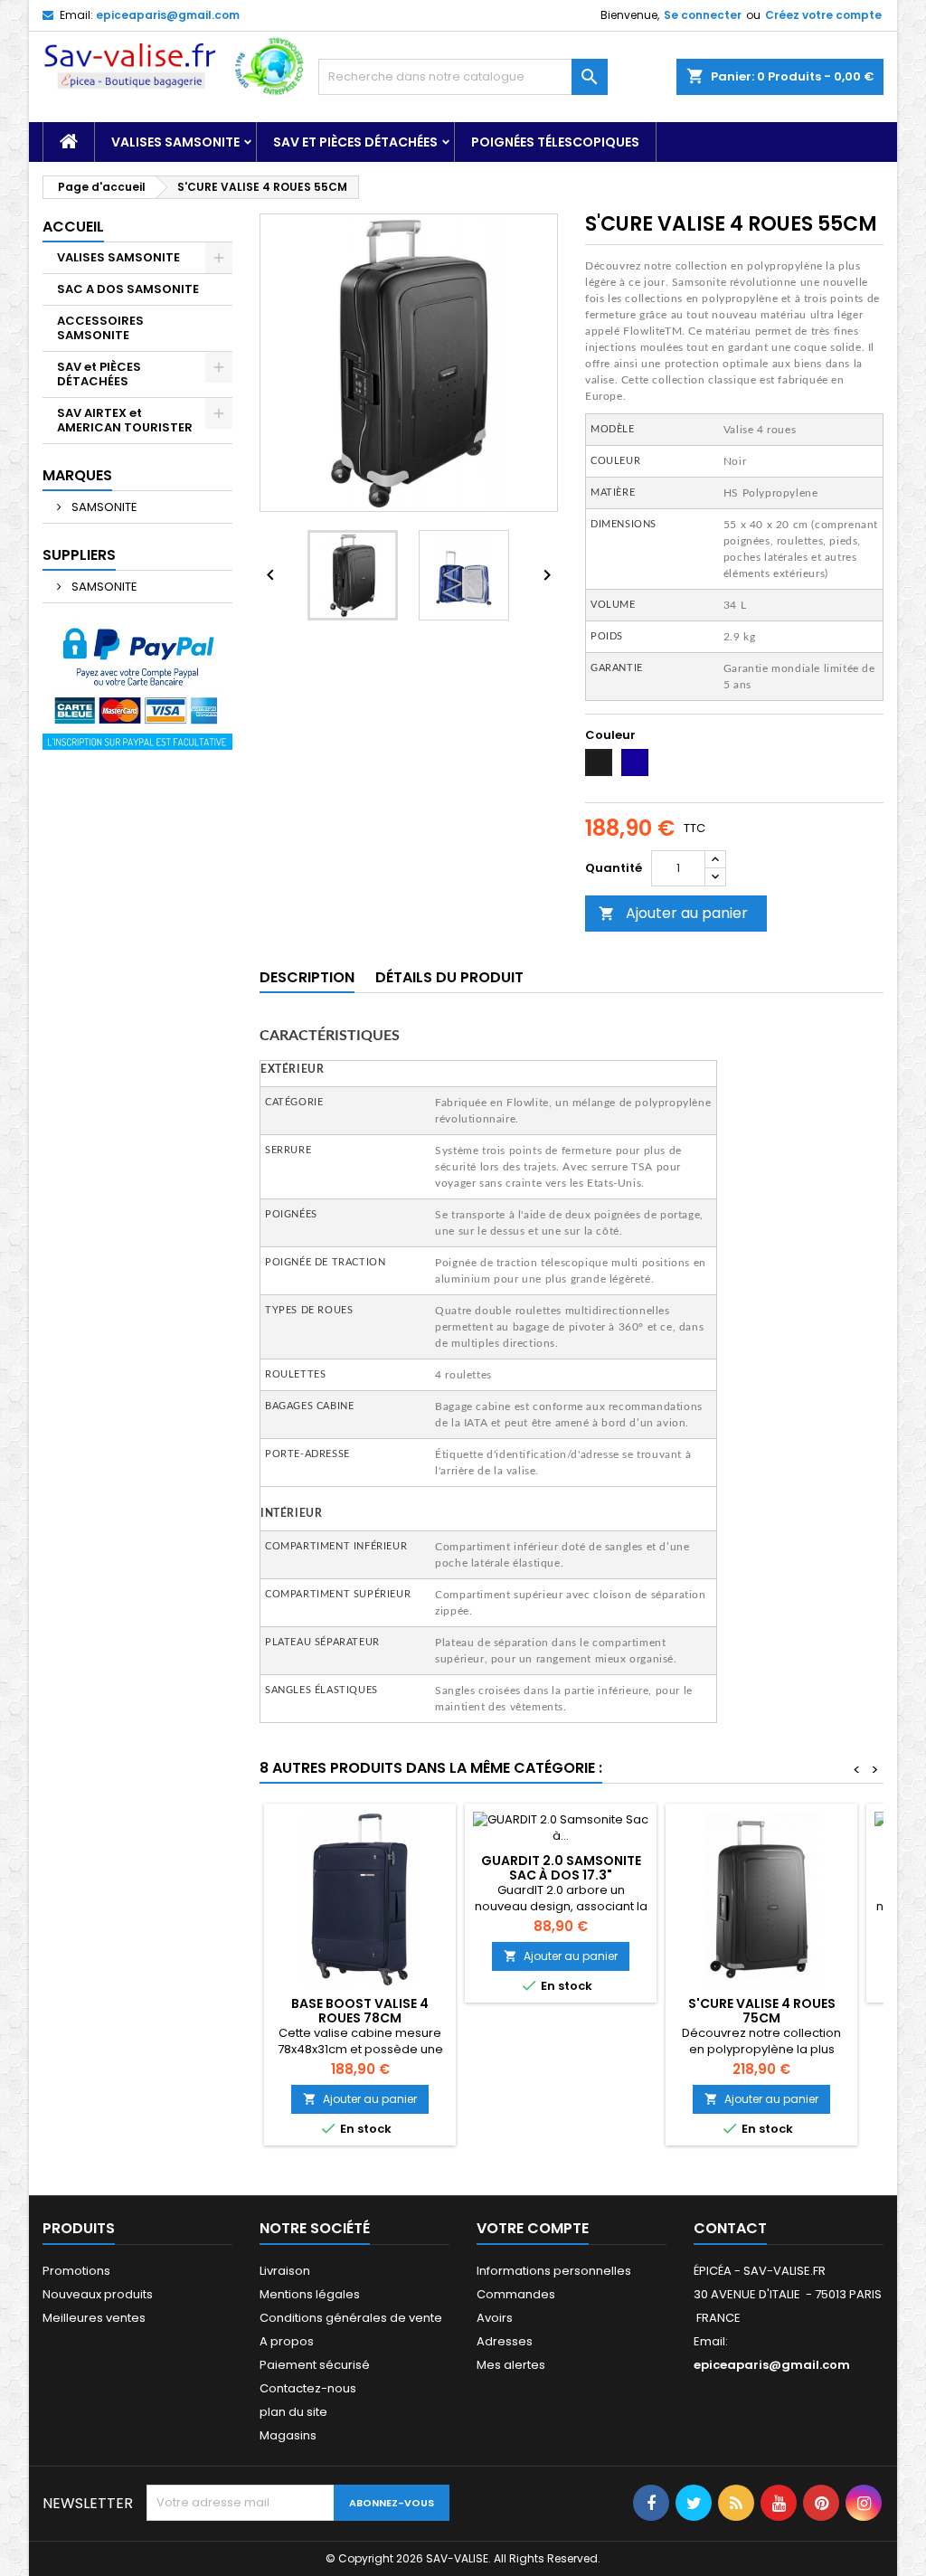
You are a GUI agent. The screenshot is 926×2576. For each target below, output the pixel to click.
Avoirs (495, 2318)
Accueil (73, 227)
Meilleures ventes (94, 2318)
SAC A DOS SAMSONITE (128, 289)
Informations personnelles (554, 2271)
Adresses (505, 2341)
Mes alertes (511, 2365)
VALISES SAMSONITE (175, 142)
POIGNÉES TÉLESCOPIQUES (555, 142)
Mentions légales (310, 2294)
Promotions (76, 2271)
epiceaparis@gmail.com (168, 15)
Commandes (516, 2294)
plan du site (293, 2412)
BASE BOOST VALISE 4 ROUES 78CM (360, 2011)
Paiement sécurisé (315, 2365)
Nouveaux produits (98, 2294)
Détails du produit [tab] (449, 977)
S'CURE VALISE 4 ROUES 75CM (762, 2011)
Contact (730, 2228)
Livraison (285, 2271)
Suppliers (79, 555)
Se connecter (703, 15)
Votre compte (533, 2228)
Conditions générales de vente (351, 2318)
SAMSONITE (103, 507)
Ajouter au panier (673, 913)
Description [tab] (307, 977)
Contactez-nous (308, 2388)
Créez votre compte (823, 15)
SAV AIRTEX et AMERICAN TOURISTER (125, 420)
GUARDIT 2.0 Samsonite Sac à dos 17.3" (561, 1868)
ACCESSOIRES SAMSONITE (100, 328)
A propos (287, 2341)
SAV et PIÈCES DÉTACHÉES (355, 142)
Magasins (288, 2435)
